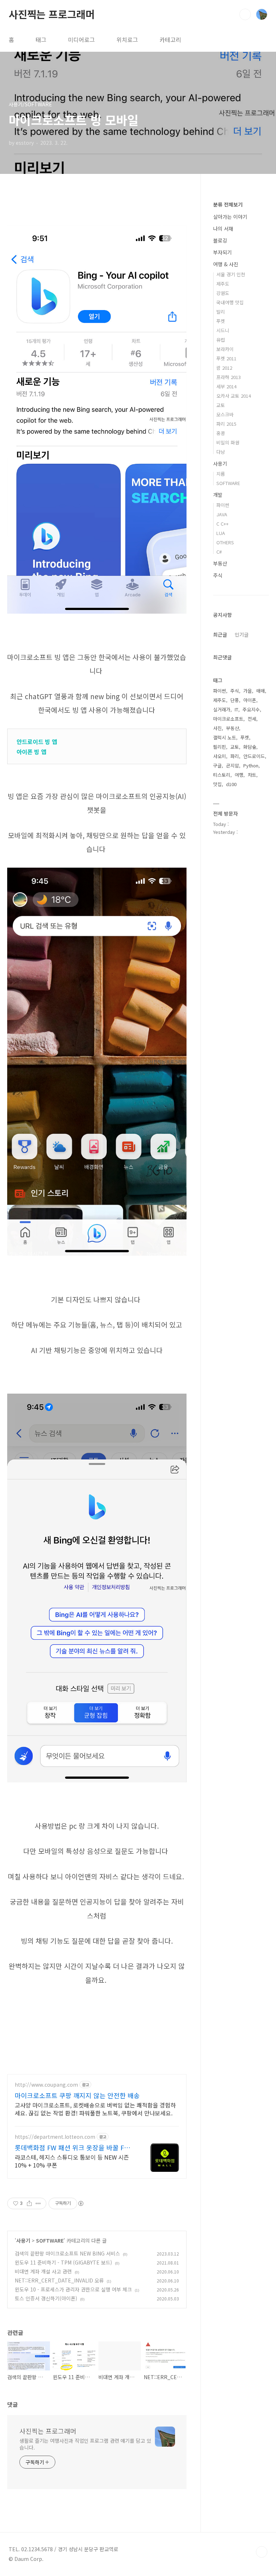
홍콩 (221, 433)
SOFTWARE (50, 2240)
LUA (221, 533)
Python (251, 765)
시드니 (223, 330)
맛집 (217, 784)
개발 (218, 495)
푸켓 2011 (226, 358)
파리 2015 (226, 424)
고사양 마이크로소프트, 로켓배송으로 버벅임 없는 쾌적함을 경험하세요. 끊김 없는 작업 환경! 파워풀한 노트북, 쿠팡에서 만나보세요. (95, 2109)
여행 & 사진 (226, 264)
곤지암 (233, 765)
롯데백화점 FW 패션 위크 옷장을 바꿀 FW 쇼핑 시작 (72, 2147)
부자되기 (222, 252)
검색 (245, 14)
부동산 (220, 563)
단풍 (235, 700)
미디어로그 (81, 40)
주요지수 (251, 709)
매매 (261, 691)
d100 (231, 784)
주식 (218, 575)
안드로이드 (254, 756)
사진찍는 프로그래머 (52, 14)
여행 (239, 775)
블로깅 (220, 240)
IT (236, 709)
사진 (217, 728)
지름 (221, 474)
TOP (262, 2552)
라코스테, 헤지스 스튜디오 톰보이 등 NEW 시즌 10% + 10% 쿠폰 (72, 2161)
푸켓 (221, 321)
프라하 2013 (229, 377)
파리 (235, 756)
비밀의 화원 (228, 442)
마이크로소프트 (228, 719)
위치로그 (127, 40)
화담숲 (250, 747)
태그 (41, 40)
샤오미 (220, 756)
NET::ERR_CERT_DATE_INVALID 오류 (59, 2280)
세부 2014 (226, 386)
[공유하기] (29, 2203)
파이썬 (223, 505)
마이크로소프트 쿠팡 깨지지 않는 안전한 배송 (77, 2095)
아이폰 (250, 700)
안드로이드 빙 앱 (37, 742)
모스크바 (225, 414)
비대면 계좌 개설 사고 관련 (43, 2271)
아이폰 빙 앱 (31, 752)
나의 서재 (223, 228)
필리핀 (220, 747)
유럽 (221, 340)
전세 (252, 719)
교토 (221, 405)
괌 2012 (224, 368)
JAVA (222, 514)
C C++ (222, 524)
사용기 (23, 2240)
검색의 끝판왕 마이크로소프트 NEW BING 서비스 (67, 2253)
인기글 (242, 634)
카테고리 (170, 40)
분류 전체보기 (228, 204)
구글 (217, 765)
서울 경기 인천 (231, 274)
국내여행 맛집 (230, 302)
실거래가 (222, 709)
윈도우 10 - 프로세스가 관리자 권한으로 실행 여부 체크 (73, 2289)
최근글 (220, 634)
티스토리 (222, 775)
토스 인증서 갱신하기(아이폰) (46, 2298)
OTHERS (225, 542)
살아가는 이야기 (230, 217)
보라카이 (225, 349)
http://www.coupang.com (46, 2085)
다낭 (221, 452)
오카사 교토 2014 (234, 396)
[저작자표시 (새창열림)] (80, 2203)
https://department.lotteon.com (55, 2137)
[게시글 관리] (38, 2203)
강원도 (223, 293)
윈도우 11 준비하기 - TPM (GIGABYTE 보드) (63, 2262)
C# (219, 552)
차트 (252, 775)
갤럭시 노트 (225, 737)
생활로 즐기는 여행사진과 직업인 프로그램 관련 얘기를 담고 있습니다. (85, 2444)
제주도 (223, 284)
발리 (221, 312)
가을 (248, 691)
